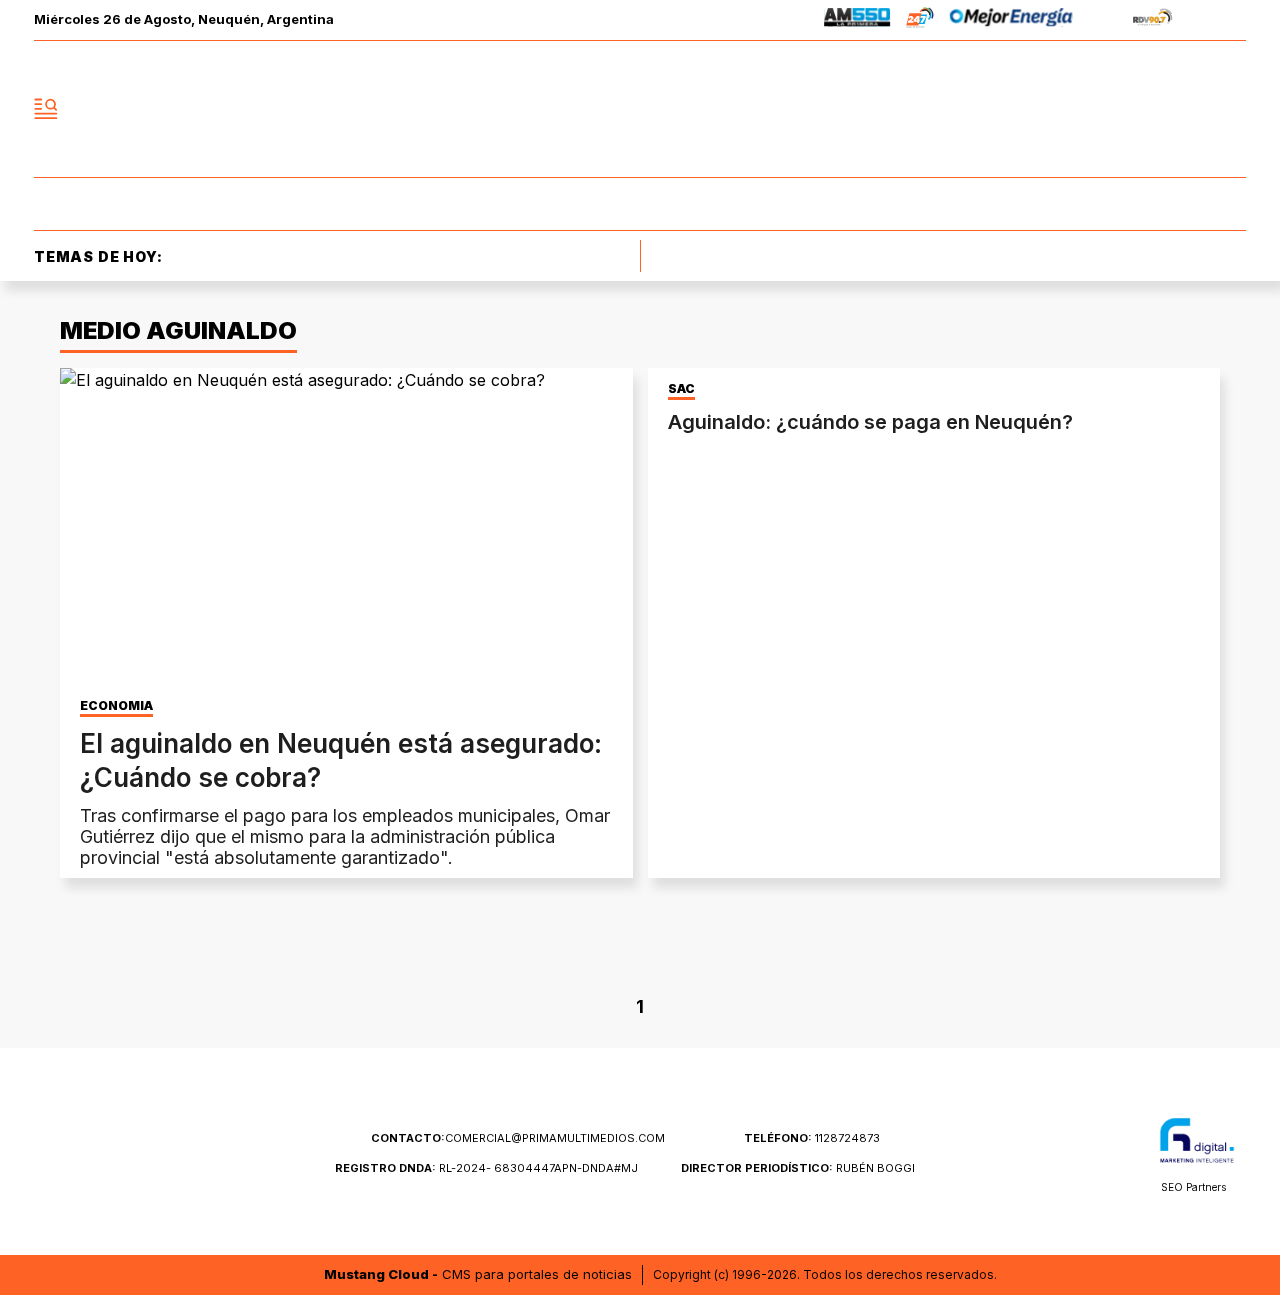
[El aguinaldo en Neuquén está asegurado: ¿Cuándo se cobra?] (346, 529)
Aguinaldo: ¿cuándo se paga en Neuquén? (870, 422)
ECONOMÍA (116, 706)
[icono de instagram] (1186, 109)
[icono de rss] (1230, 109)
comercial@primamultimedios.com (518, 1138)
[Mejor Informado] (640, 109)
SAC (681, 389)
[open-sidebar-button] (46, 109)
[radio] (857, 20)
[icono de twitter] (1142, 109)
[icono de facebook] (1098, 109)
